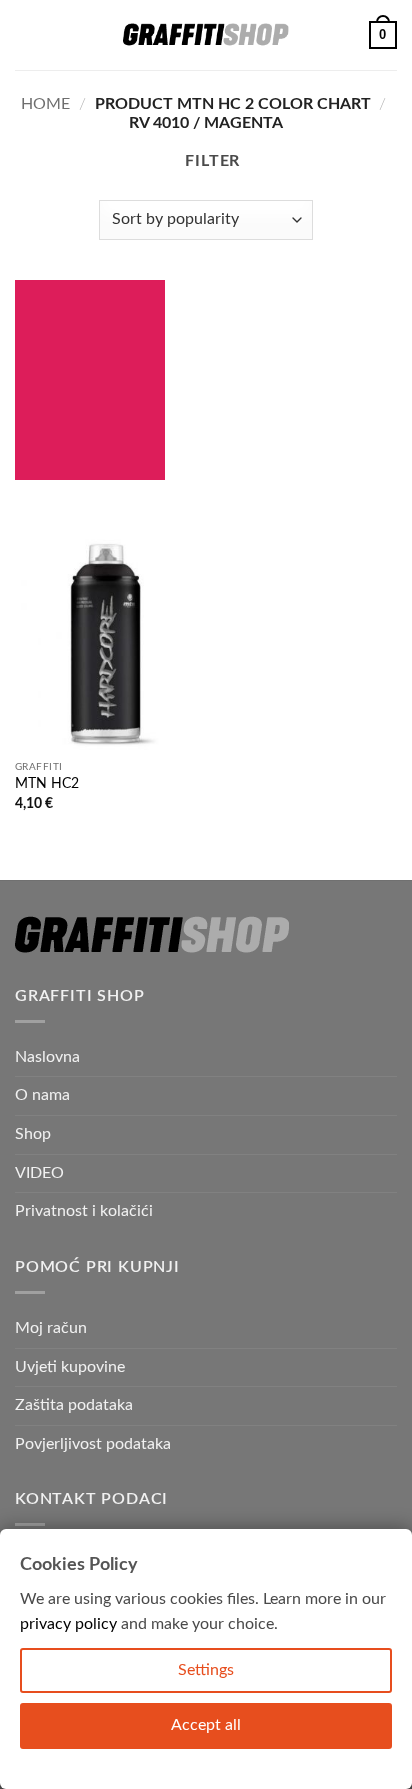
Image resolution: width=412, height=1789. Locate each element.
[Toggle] (385, 1173)
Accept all (206, 1725)
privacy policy (68, 1624)
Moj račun (51, 1328)
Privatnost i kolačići (84, 1211)
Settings (206, 1670)
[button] (27, 34)
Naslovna (47, 1057)
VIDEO (39, 1173)
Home (45, 104)
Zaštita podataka (74, 1405)
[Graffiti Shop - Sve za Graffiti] (206, 35)
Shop (33, 1134)
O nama (42, 1095)
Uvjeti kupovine (70, 1367)
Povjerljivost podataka (93, 1444)
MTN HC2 (47, 784)
